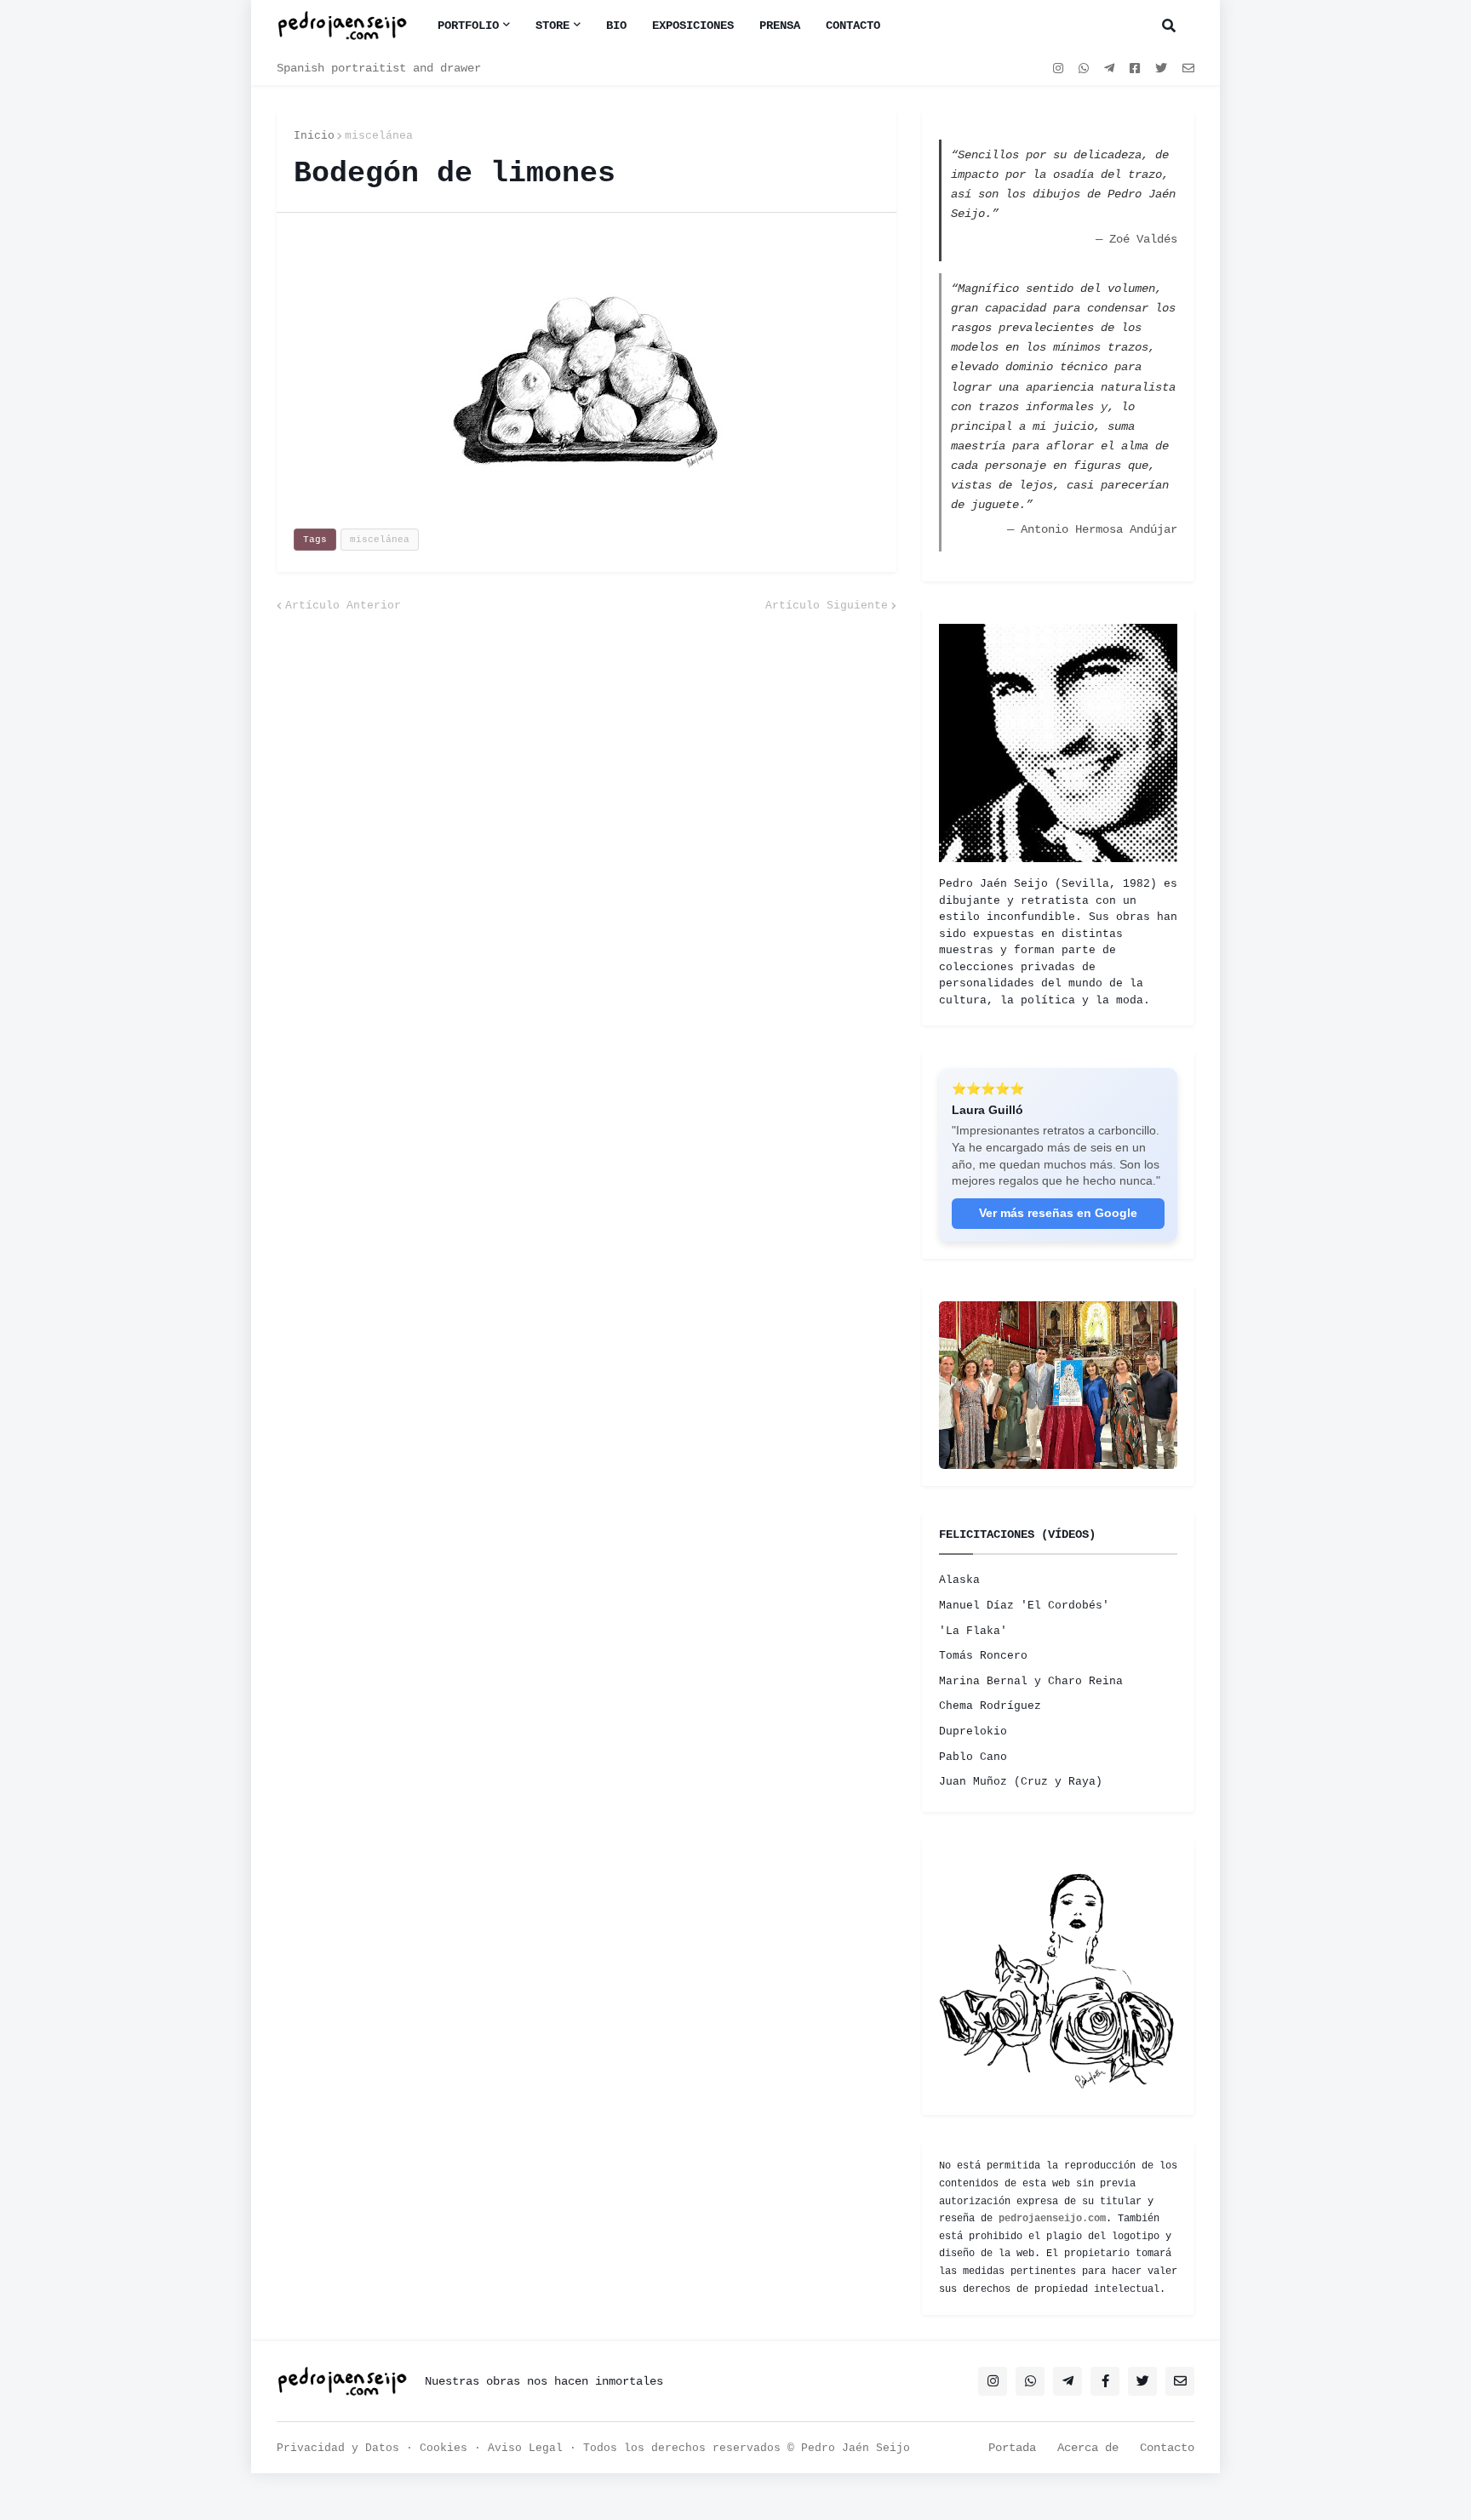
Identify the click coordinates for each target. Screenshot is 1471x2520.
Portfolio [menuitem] (468, 26)
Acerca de (1088, 2448)
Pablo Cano (973, 1757)
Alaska (959, 1580)
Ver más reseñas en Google (1058, 1213)
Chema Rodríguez (990, 1706)
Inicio (314, 136)
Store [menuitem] (552, 26)
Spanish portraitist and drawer (379, 68)
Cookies (444, 2448)
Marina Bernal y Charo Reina (1031, 1681)
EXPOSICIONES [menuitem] (693, 26)
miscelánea (379, 136)
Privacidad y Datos (338, 2448)
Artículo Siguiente (827, 606)
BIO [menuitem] (616, 26)
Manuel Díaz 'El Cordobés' (1024, 1606)
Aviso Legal (525, 2448)
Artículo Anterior (343, 606)
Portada (1012, 2448)
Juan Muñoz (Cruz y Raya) (1021, 1782)
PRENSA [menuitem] (780, 26)
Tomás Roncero (983, 1656)
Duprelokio (973, 1731)
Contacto (1167, 2448)
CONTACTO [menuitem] (853, 26)
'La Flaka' (973, 1631)
